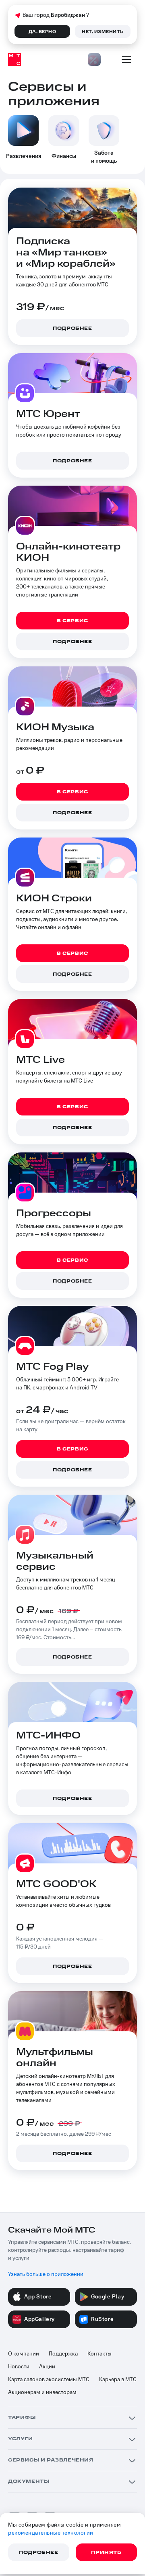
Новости (19, 2367)
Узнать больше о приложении (46, 2274)
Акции (47, 2367)
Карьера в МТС (118, 2380)
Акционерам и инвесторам (42, 2392)
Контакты (99, 2354)
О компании (24, 2354)
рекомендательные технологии (51, 2533)
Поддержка (63, 2354)
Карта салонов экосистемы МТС (49, 2380)
